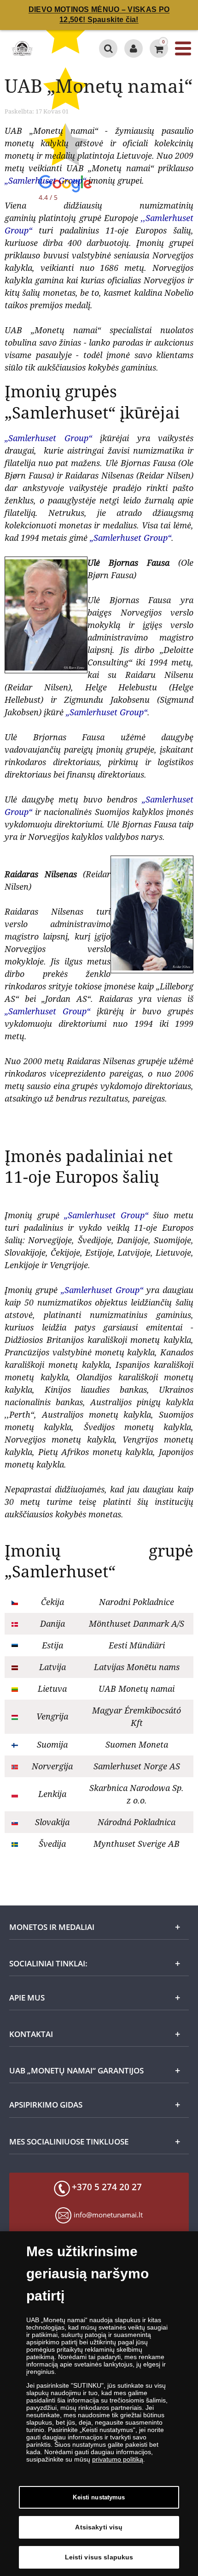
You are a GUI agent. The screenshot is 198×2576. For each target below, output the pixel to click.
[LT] (22, 48)
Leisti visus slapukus (99, 2557)
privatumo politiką (118, 2459)
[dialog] (99, 2404)
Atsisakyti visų (99, 2527)
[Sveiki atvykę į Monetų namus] (134, 48)
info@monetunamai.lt (108, 2215)
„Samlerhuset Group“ (45, 180)
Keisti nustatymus (99, 2497)
